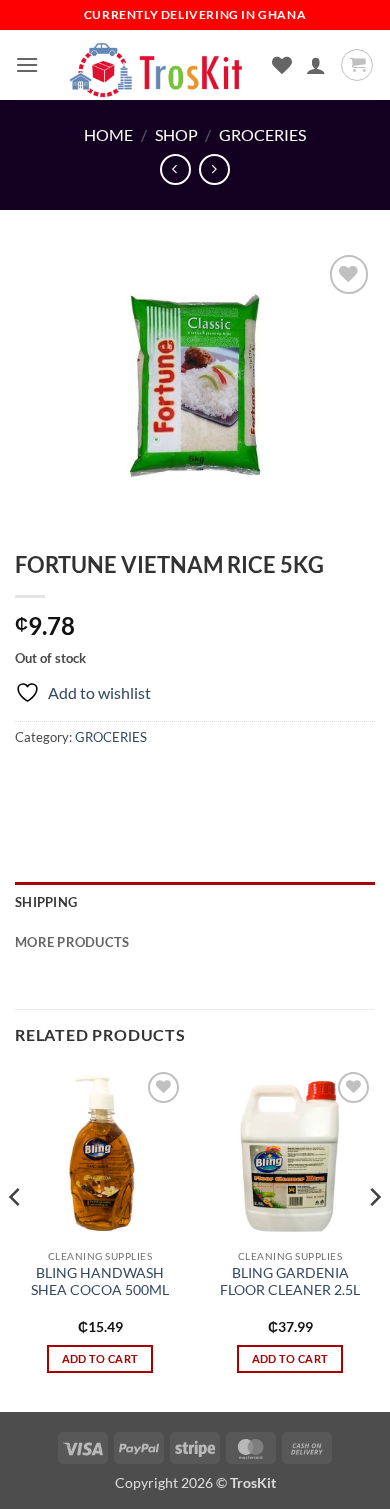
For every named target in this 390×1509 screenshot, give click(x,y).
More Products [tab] (72, 942)
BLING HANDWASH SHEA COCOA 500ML (100, 1282)
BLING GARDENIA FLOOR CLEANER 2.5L (290, 1282)
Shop (176, 134)
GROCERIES (262, 134)
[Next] (374, 1237)
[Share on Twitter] (105, 782)
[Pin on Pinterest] (177, 782)
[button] (27, 64)
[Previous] (16, 1237)
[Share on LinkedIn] (213, 782)
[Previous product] (214, 169)
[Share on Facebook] (69, 782)
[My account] (316, 65)
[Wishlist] (282, 65)
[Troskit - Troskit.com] (157, 65)
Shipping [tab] (46, 902)
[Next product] (175, 169)
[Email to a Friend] (141, 782)
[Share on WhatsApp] (33, 782)
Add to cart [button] (100, 1358)
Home (108, 134)
